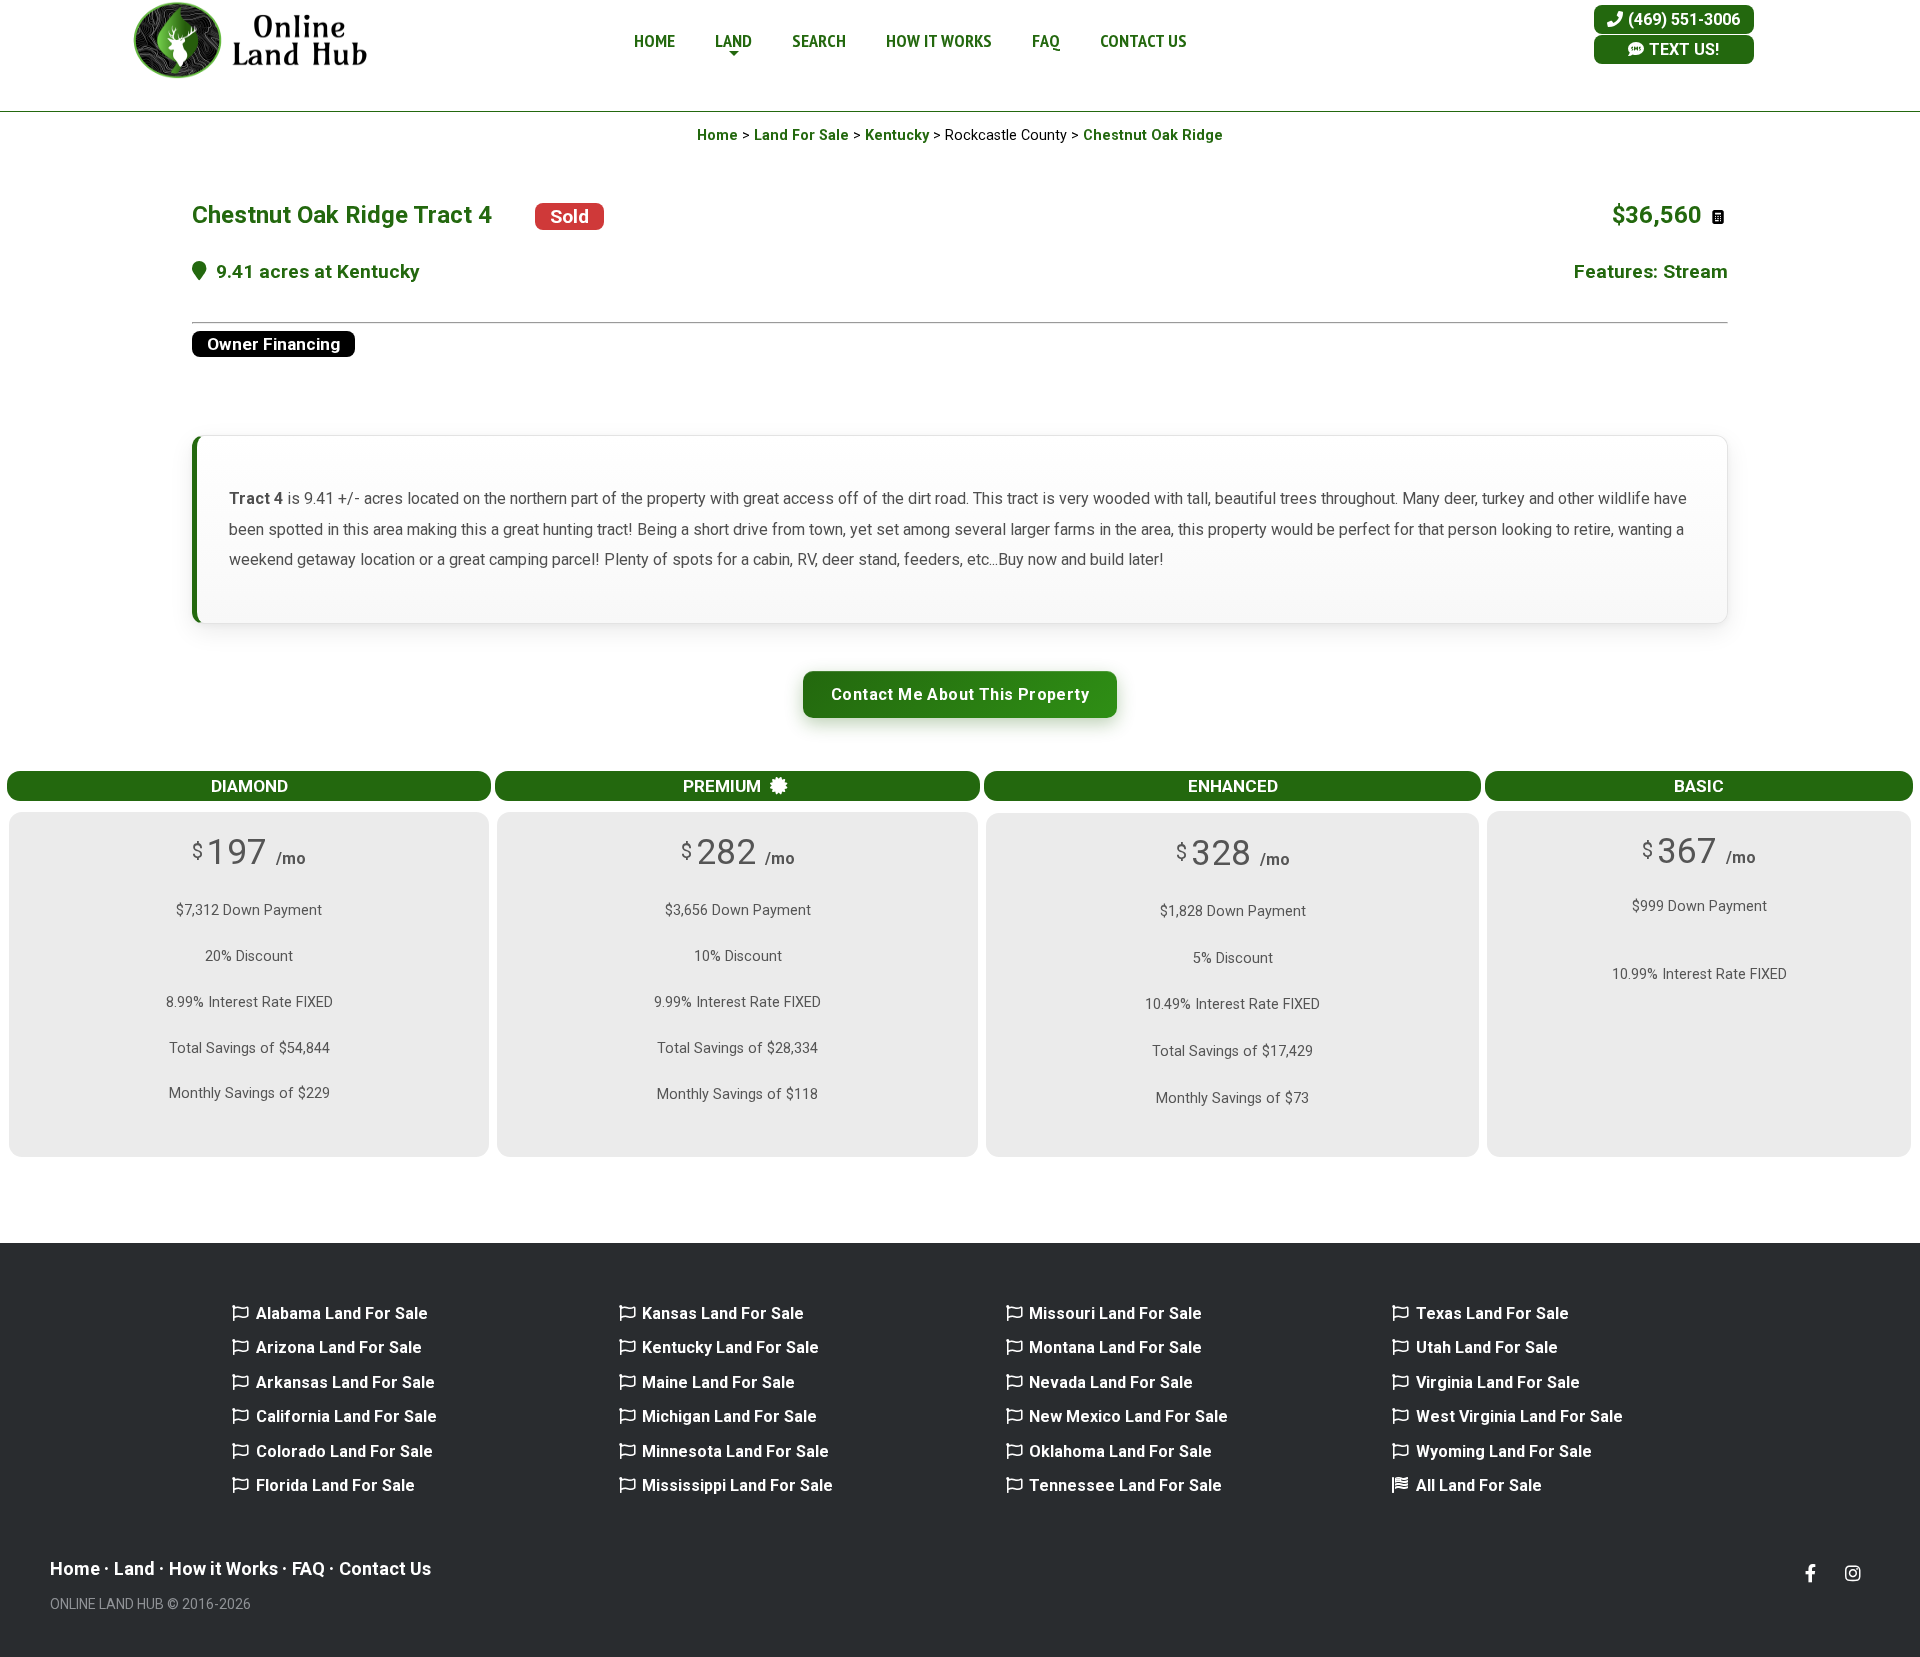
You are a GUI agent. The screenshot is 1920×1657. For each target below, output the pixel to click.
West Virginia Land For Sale (1519, 1416)
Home (717, 135)
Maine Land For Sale (718, 1382)
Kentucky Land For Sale (730, 1347)
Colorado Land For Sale (344, 1451)
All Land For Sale (1479, 1485)
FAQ (1046, 40)
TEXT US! (1682, 49)
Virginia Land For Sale (1498, 1382)
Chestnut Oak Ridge (1153, 135)
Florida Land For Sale (335, 1485)
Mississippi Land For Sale (737, 1485)
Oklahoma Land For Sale (1120, 1451)
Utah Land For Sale (1487, 1347)
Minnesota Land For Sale (735, 1451)
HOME (654, 40)
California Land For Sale (346, 1416)
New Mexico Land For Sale (1128, 1416)
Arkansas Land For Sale (345, 1382)
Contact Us (385, 1568)
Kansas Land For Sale (723, 1313)
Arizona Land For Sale (339, 1347)
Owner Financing (273, 344)
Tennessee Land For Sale (1125, 1485)
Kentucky (897, 135)
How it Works (223, 1568)
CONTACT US (1143, 40)
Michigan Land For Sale (729, 1416)
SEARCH (819, 40)
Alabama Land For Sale (342, 1313)
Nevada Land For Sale (1111, 1382)
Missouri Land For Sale (1115, 1313)
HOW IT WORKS (939, 40)
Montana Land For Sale (1115, 1347)
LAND (733, 40)
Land (134, 1568)
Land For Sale (801, 135)
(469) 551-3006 (1682, 19)
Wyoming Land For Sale (1504, 1451)
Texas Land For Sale (1492, 1313)
